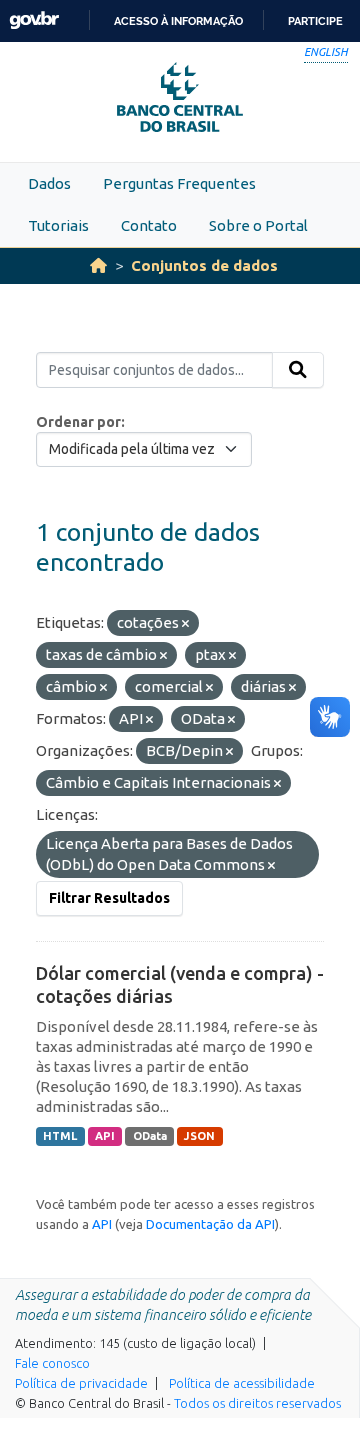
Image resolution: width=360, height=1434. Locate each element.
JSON (199, 1136)
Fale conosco (52, 1363)
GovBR (34, 20)
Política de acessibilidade (242, 1383)
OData (150, 1136)
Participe (315, 21)
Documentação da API (210, 1224)
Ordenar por (78, 422)
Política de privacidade (81, 1383)
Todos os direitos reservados (257, 1403)
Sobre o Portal (258, 225)
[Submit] (298, 370)
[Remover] (185, 624)
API (105, 1136)
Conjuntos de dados (204, 265)
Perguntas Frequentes (179, 183)
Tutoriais (58, 225)
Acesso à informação (178, 21)
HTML (60, 1136)
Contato (149, 225)
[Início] (98, 265)
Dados (49, 183)
